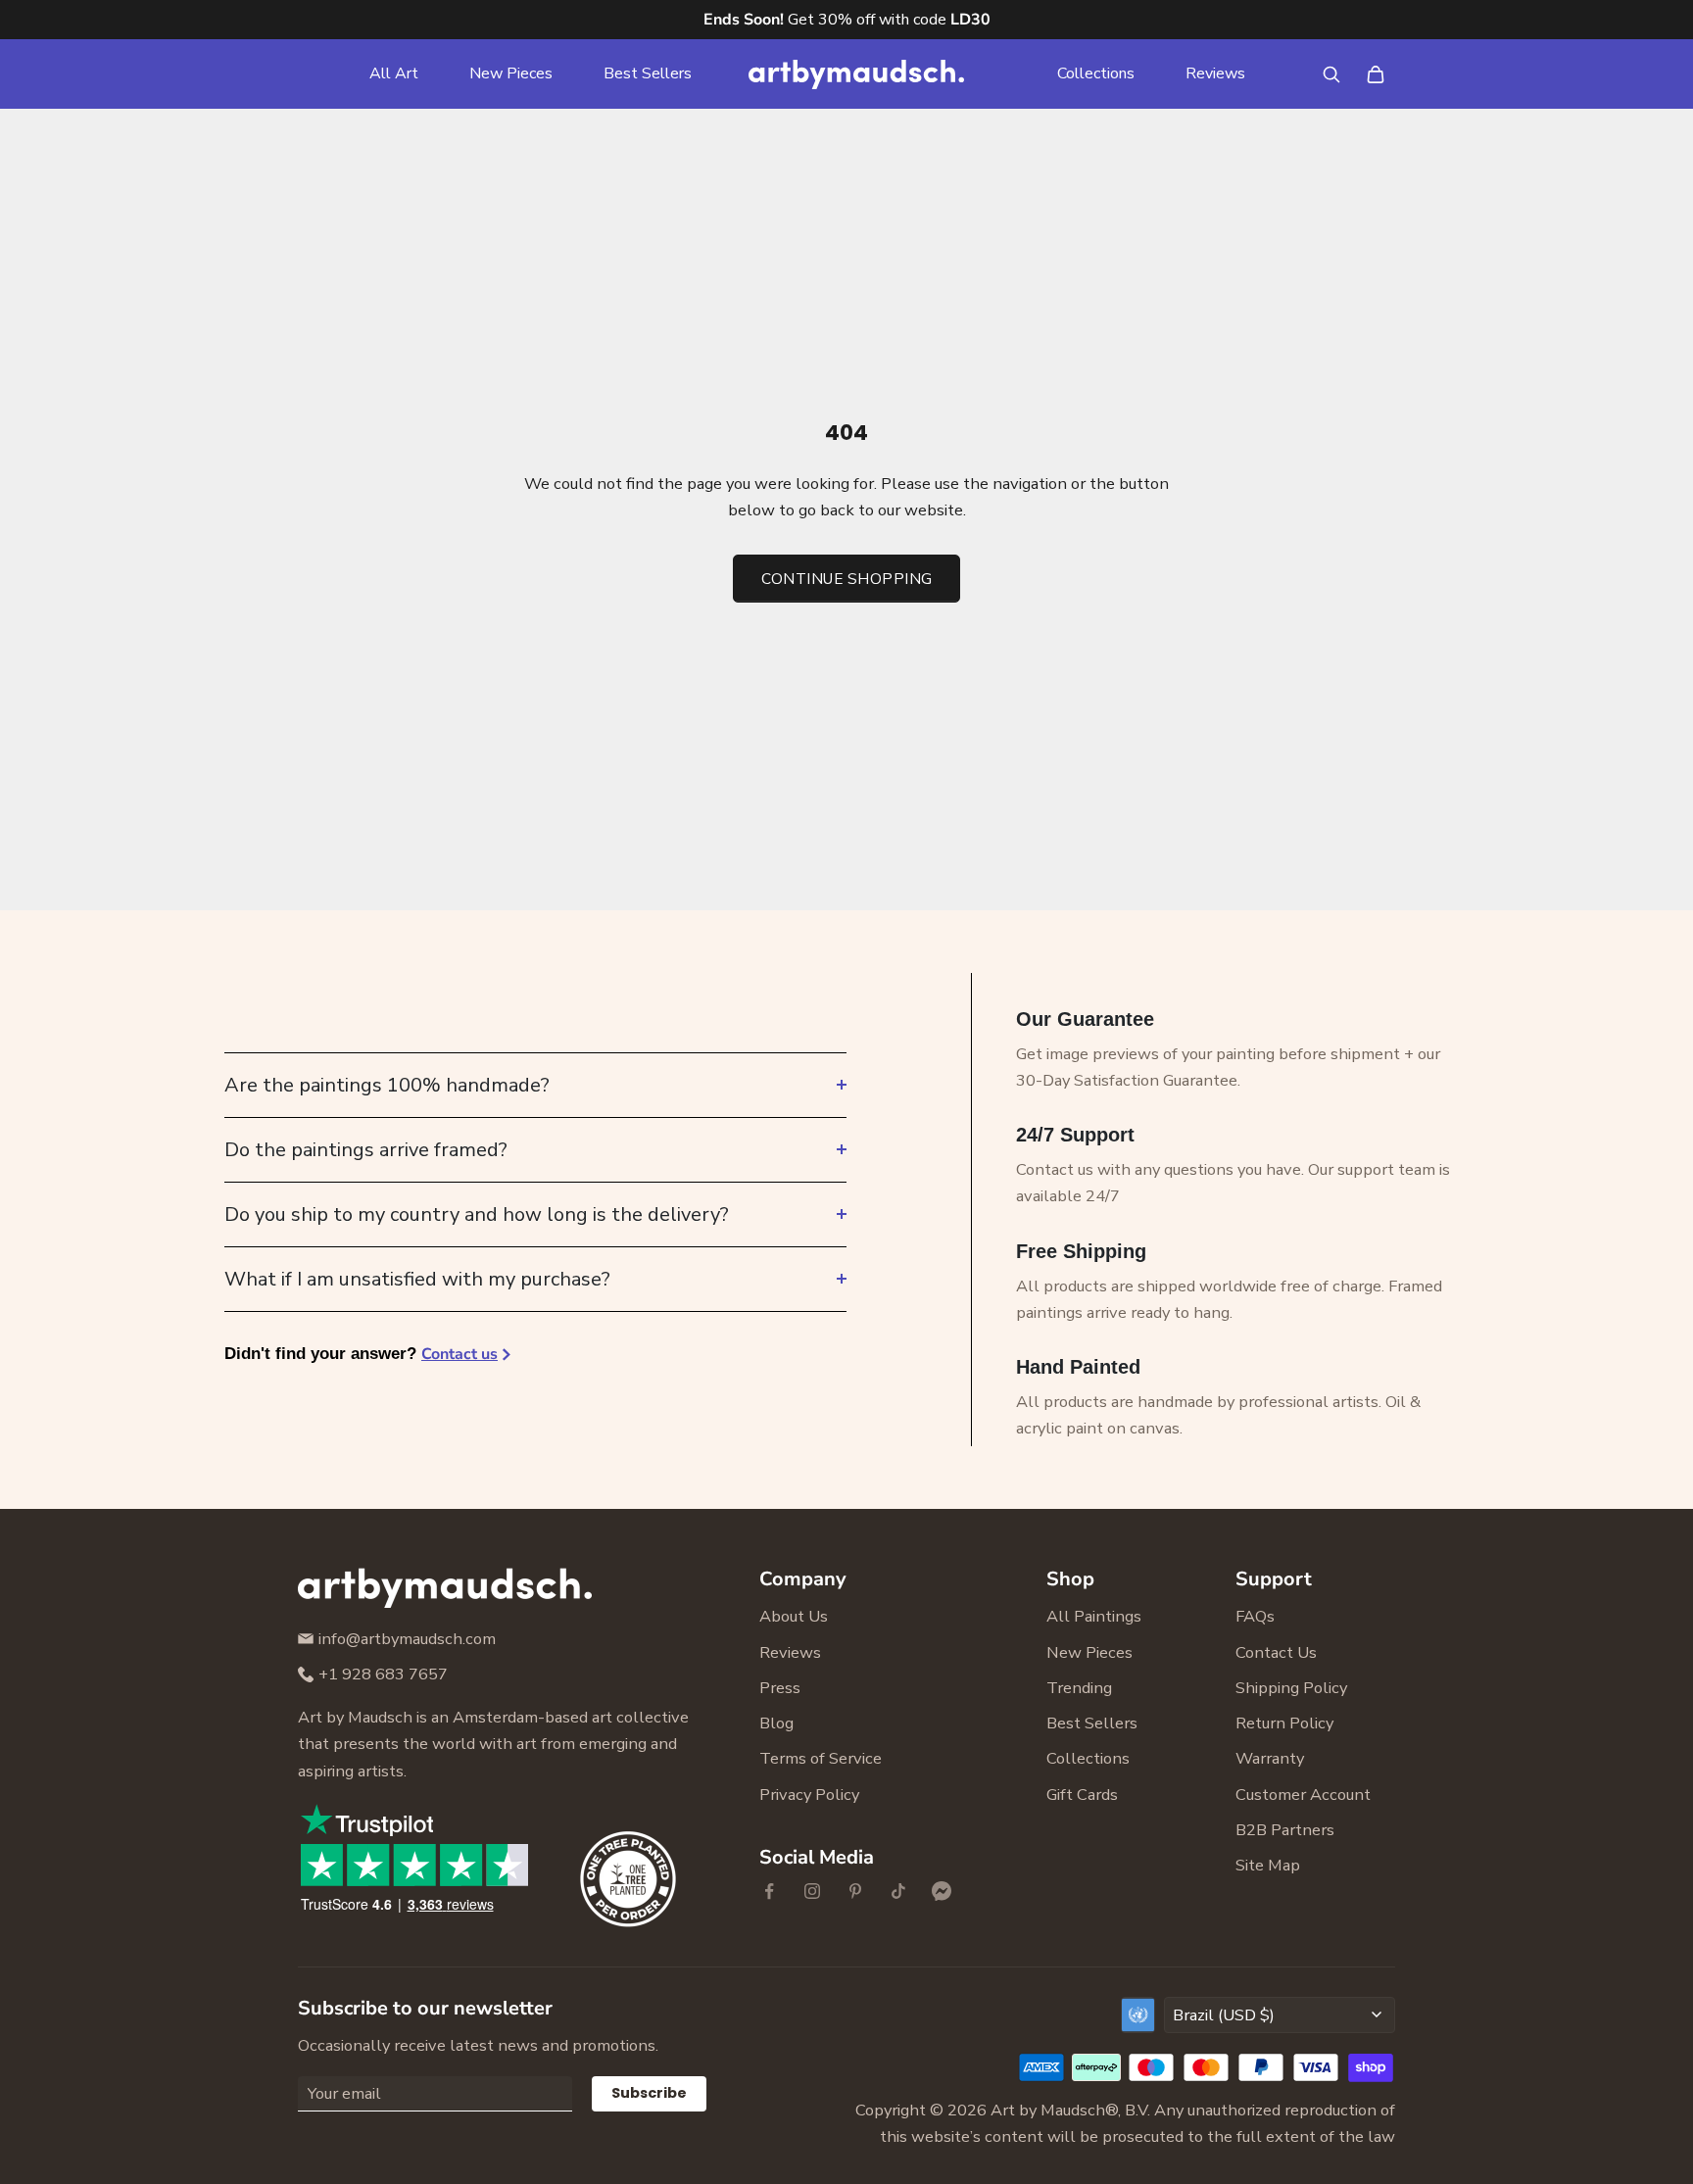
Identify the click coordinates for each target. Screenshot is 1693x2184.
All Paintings (1094, 1616)
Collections (1096, 73)
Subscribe (649, 2093)
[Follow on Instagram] (812, 1891)
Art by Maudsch (1048, 2110)
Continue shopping (847, 579)
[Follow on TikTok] (898, 1891)
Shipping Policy (1291, 1688)
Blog (776, 1723)
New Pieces (511, 73)
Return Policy (1284, 1723)
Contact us (460, 1354)
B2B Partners (1285, 1830)
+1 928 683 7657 (383, 1674)
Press (780, 1688)
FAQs (1255, 1616)
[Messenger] (942, 1891)
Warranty (1270, 1758)
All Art (394, 73)
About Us (794, 1616)
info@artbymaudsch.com (407, 1639)
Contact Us (1276, 1652)
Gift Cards (1082, 1795)
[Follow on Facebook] (769, 1891)
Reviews (1215, 73)
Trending (1079, 1688)
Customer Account (1303, 1795)
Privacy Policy (809, 1795)
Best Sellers (648, 73)
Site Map (1268, 1865)
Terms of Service (821, 1758)
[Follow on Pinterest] (855, 1891)
